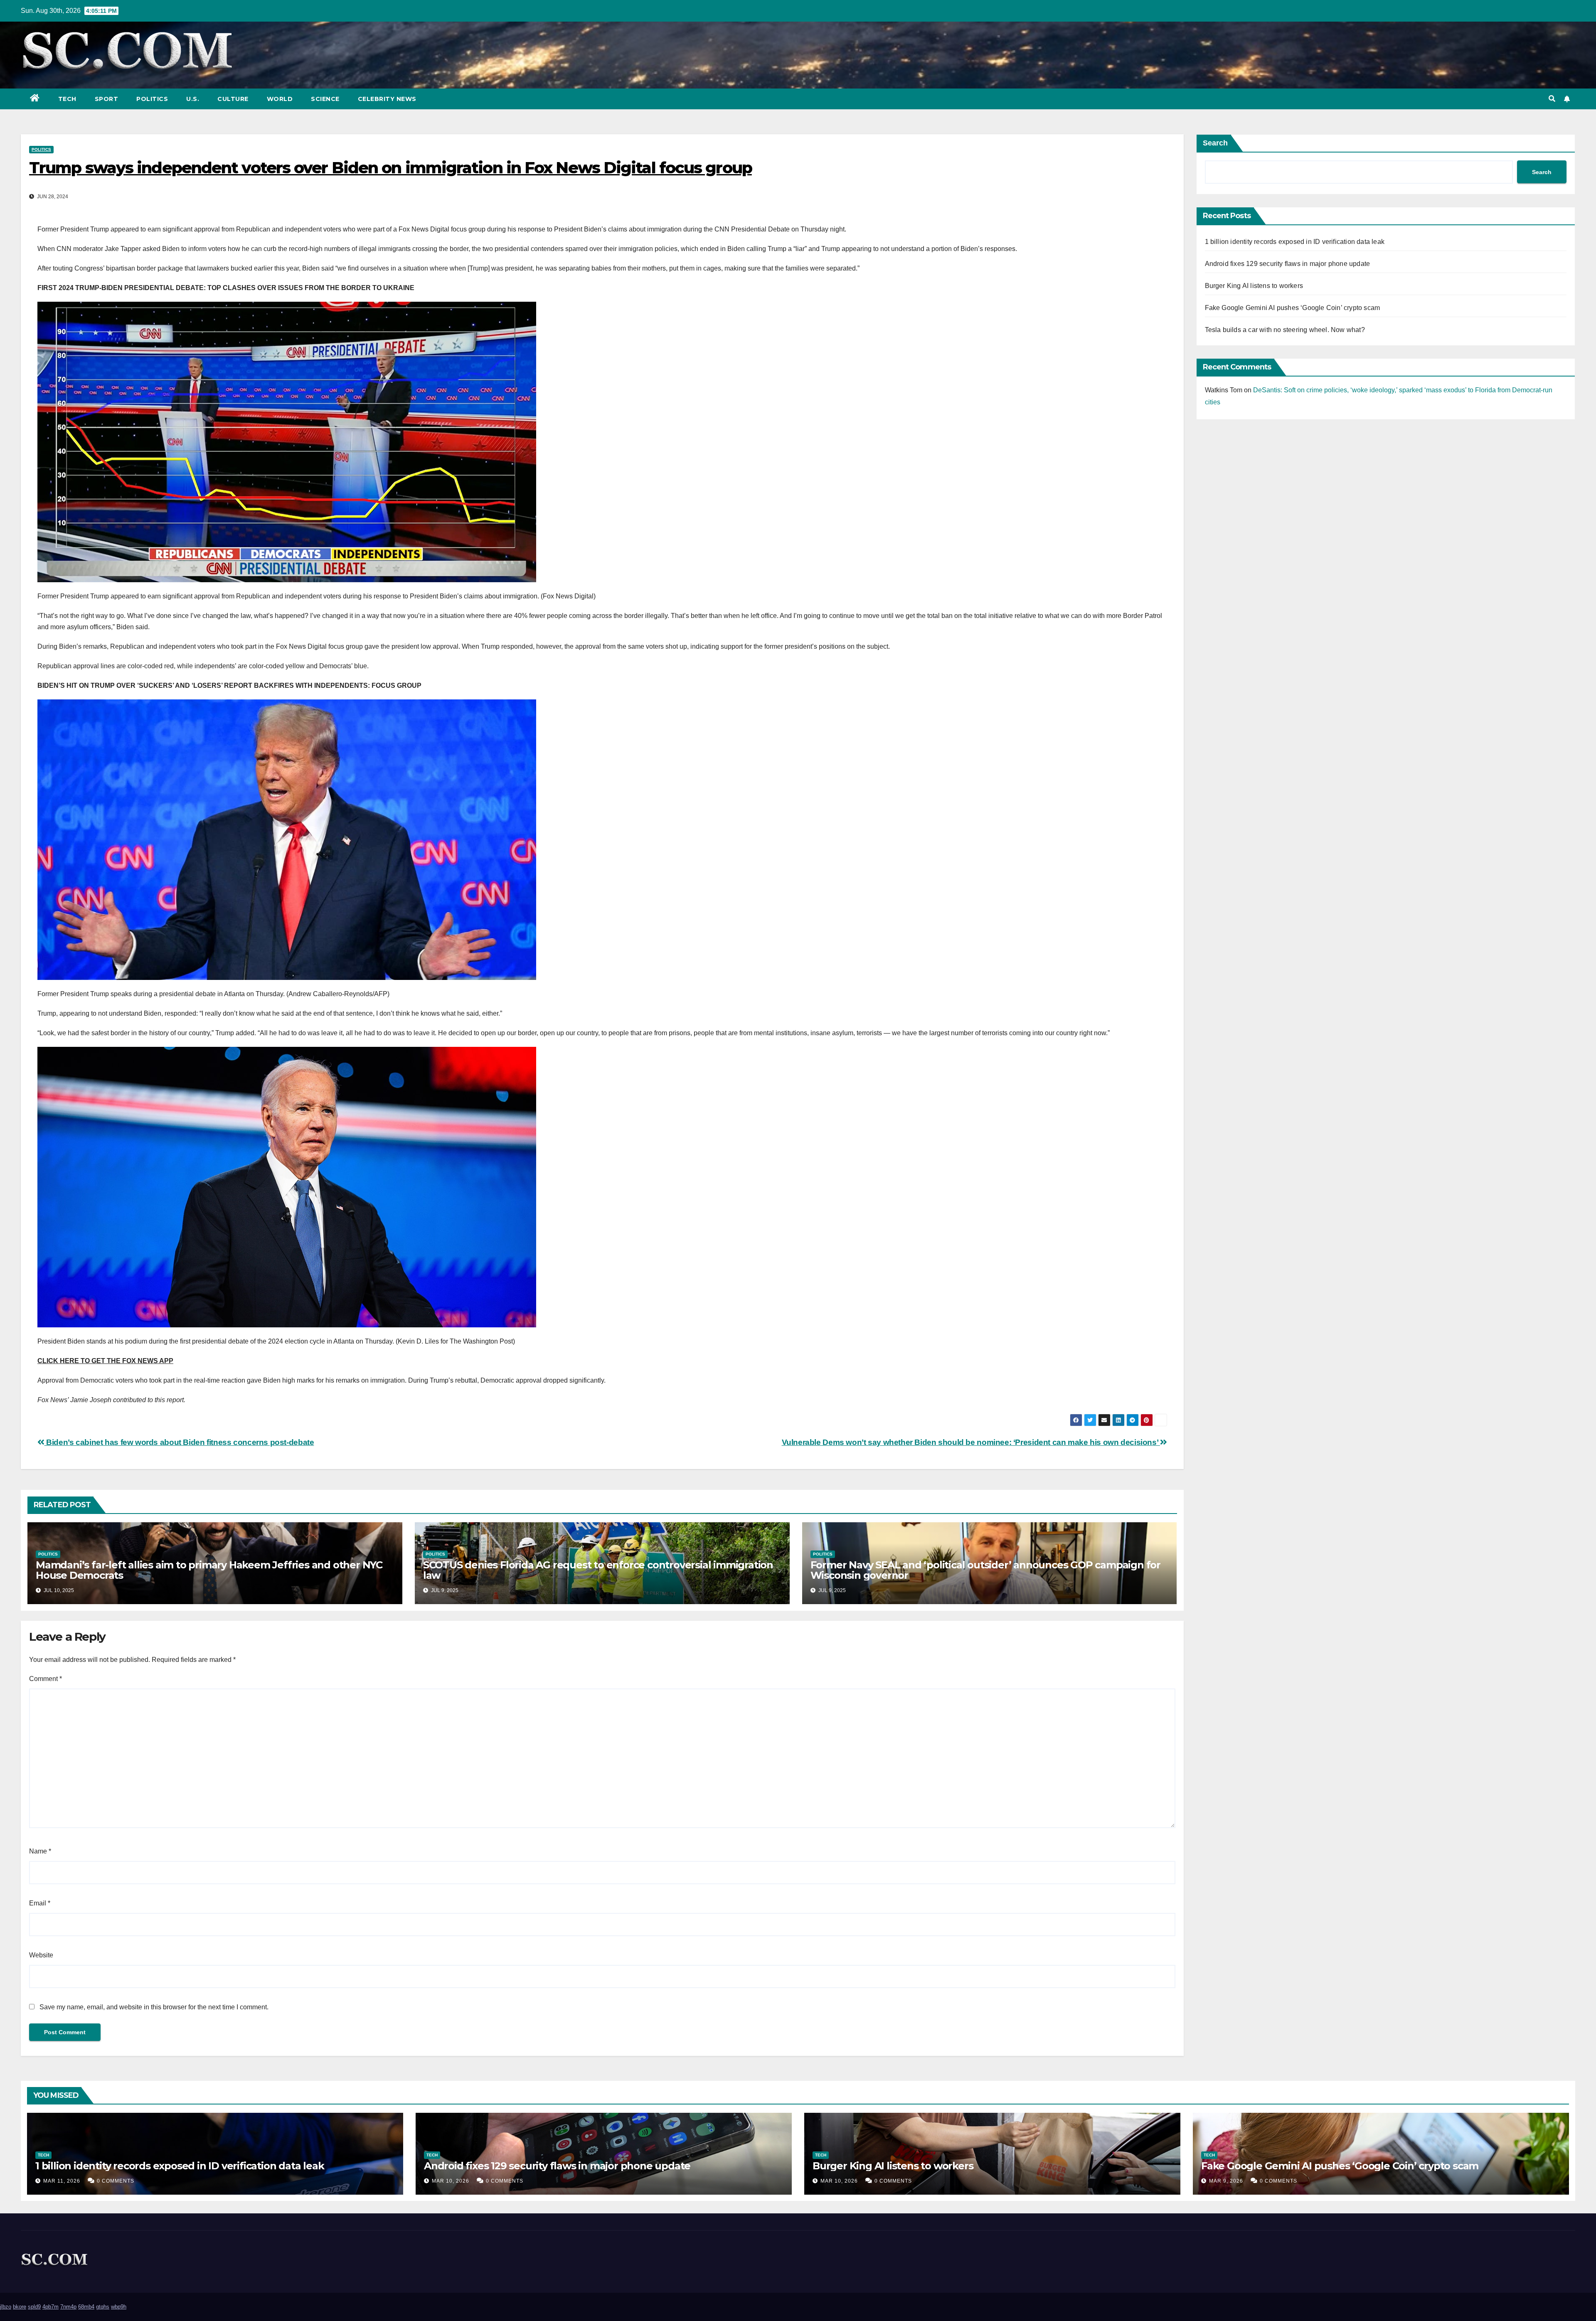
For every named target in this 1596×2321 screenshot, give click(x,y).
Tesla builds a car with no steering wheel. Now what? (1285, 330)
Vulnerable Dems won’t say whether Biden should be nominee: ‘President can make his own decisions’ (971, 1442)
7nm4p (68, 2307)
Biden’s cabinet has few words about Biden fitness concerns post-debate (179, 1442)
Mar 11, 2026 (62, 2181)
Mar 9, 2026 (1226, 2181)
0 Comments (116, 2181)
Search (1215, 143)
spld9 (34, 2307)
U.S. (193, 99)
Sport (107, 99)
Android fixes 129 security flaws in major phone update (1288, 264)
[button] (1552, 99)
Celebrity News (387, 99)
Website (41, 1955)
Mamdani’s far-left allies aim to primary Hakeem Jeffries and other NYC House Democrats (209, 1570)
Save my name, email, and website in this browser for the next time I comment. (154, 2007)
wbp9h (119, 2307)
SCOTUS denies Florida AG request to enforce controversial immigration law (598, 1570)
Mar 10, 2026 (451, 2181)
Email (40, 1903)
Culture (233, 99)
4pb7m (50, 2307)
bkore (20, 2307)
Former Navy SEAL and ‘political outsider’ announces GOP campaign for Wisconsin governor (985, 1570)
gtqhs (103, 2307)
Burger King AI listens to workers (1254, 286)
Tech (67, 99)
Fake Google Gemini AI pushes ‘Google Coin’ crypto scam (1293, 308)
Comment (46, 1679)
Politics (152, 99)
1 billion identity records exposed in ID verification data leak (1295, 242)
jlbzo (6, 2307)
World (280, 99)
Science (325, 99)
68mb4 (86, 2307)
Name (40, 1851)
